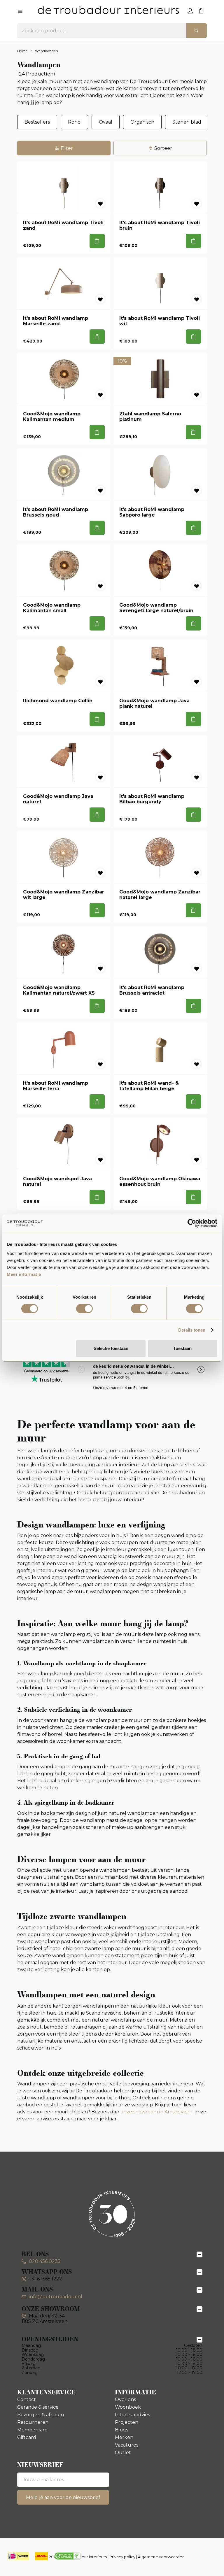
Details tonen (192, 1330)
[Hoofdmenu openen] (20, 12)
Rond (74, 122)
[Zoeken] (197, 31)
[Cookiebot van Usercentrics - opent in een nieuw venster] (192, 1223)
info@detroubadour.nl (56, 2297)
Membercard (33, 2430)
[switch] (84, 1309)
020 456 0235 (44, 2261)
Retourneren (33, 2422)
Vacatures (127, 2445)
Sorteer (163, 148)
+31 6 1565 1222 (45, 2279)
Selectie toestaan (111, 1348)
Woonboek (128, 2407)
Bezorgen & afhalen (41, 2415)
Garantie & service (38, 2407)
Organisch (142, 122)
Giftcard (27, 2437)
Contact (27, 2399)
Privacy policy (122, 2557)
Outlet (123, 2453)
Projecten (127, 2422)
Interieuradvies (132, 2415)
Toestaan (182, 1348)
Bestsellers (37, 122)
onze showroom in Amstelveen (156, 2112)
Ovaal (106, 122)
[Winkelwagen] (201, 10)
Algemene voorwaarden (161, 2557)
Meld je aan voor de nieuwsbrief (63, 2497)
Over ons (125, 2399)
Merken (124, 2437)
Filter (67, 148)
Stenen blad (187, 122)
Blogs (121, 2430)
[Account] (190, 10)
